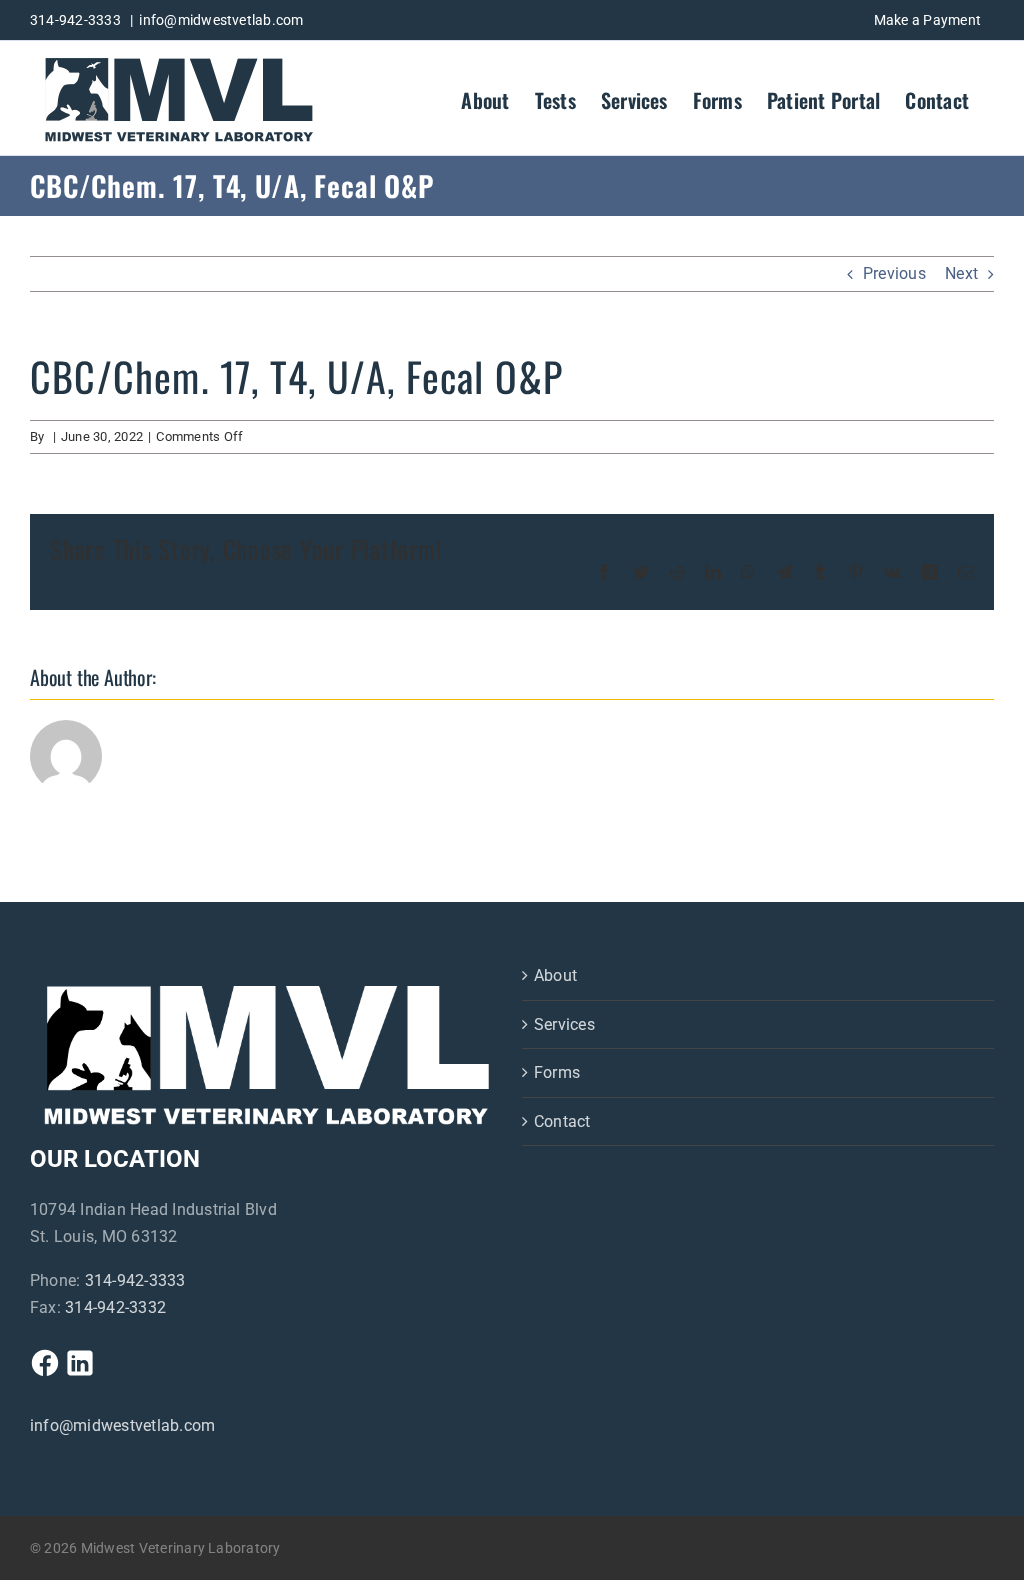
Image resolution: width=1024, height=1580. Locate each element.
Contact (562, 1121)
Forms (557, 1072)
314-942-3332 (115, 1307)
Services (564, 1024)
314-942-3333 (135, 1280)
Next (961, 273)
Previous (894, 273)
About (555, 975)
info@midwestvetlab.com (221, 20)
